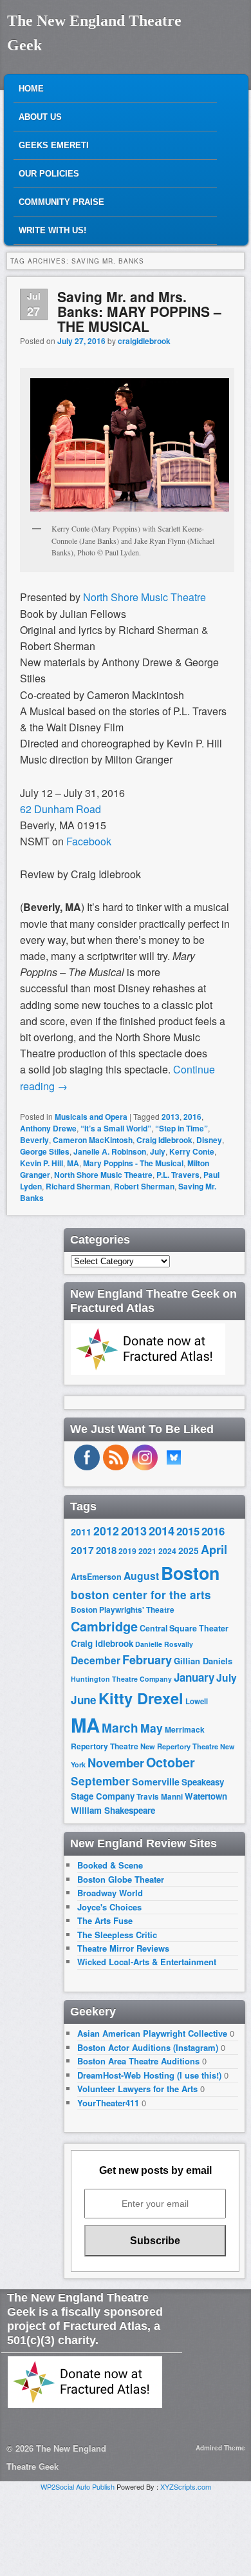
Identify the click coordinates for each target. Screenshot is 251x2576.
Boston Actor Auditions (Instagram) (148, 2047)
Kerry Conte (192, 1151)
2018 (106, 1550)
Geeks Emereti (54, 145)
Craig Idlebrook (164, 1140)
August (141, 1576)
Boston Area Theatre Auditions (138, 2061)
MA (73, 1163)
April (214, 1550)
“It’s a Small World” (116, 1128)
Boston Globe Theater (121, 1879)
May (152, 1728)
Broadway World (110, 1893)
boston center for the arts (141, 1595)
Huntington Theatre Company (121, 1679)
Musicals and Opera (91, 1117)
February (147, 1660)
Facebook (89, 841)
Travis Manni (160, 1797)
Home (31, 89)
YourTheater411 (108, 2103)
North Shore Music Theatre (143, 597)
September (100, 1781)
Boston (190, 1573)
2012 (106, 1531)
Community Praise (61, 202)
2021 (147, 1551)
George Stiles (45, 1151)
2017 (82, 1550)
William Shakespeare (113, 1810)
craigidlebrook (144, 341)
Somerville (156, 1782)
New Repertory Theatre (179, 1746)
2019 (127, 1551)
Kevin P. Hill (42, 1163)
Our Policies (49, 174)
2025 (189, 1551)
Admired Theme (220, 2448)
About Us (40, 117)
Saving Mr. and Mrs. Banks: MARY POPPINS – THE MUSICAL (139, 311)
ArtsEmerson (96, 1577)
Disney (209, 1140)
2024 (167, 1551)
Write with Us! (52, 230)
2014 (162, 1531)
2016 (192, 1117)
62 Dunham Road (60, 809)
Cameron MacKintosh (93, 1140)
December (96, 1660)
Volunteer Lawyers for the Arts (137, 2089)
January (194, 1677)
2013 (171, 1117)
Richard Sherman (78, 1186)
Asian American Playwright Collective (152, 2033)
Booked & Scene (110, 1865)
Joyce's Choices (109, 1907)
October (171, 1762)
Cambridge (104, 1626)
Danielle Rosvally (164, 1644)
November (116, 1763)
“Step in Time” (181, 1128)
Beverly (34, 1140)
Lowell (197, 1701)
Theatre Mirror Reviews (123, 1948)
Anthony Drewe (48, 1128)
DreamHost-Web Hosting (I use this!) (149, 2075)
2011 (81, 1532)
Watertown (206, 1796)
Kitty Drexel (141, 1698)
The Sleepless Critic (117, 1935)
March (120, 1728)
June (84, 1700)
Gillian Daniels (203, 1661)
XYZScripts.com (186, 2486)
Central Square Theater (184, 1628)
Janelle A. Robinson (110, 1151)
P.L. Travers (178, 1175)
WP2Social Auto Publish (78, 2486)
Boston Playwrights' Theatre (123, 1610)
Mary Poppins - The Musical (133, 1163)
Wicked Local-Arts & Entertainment (147, 1962)
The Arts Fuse (105, 1920)
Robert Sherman (144, 1186)
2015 (188, 1531)
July (158, 1151)
